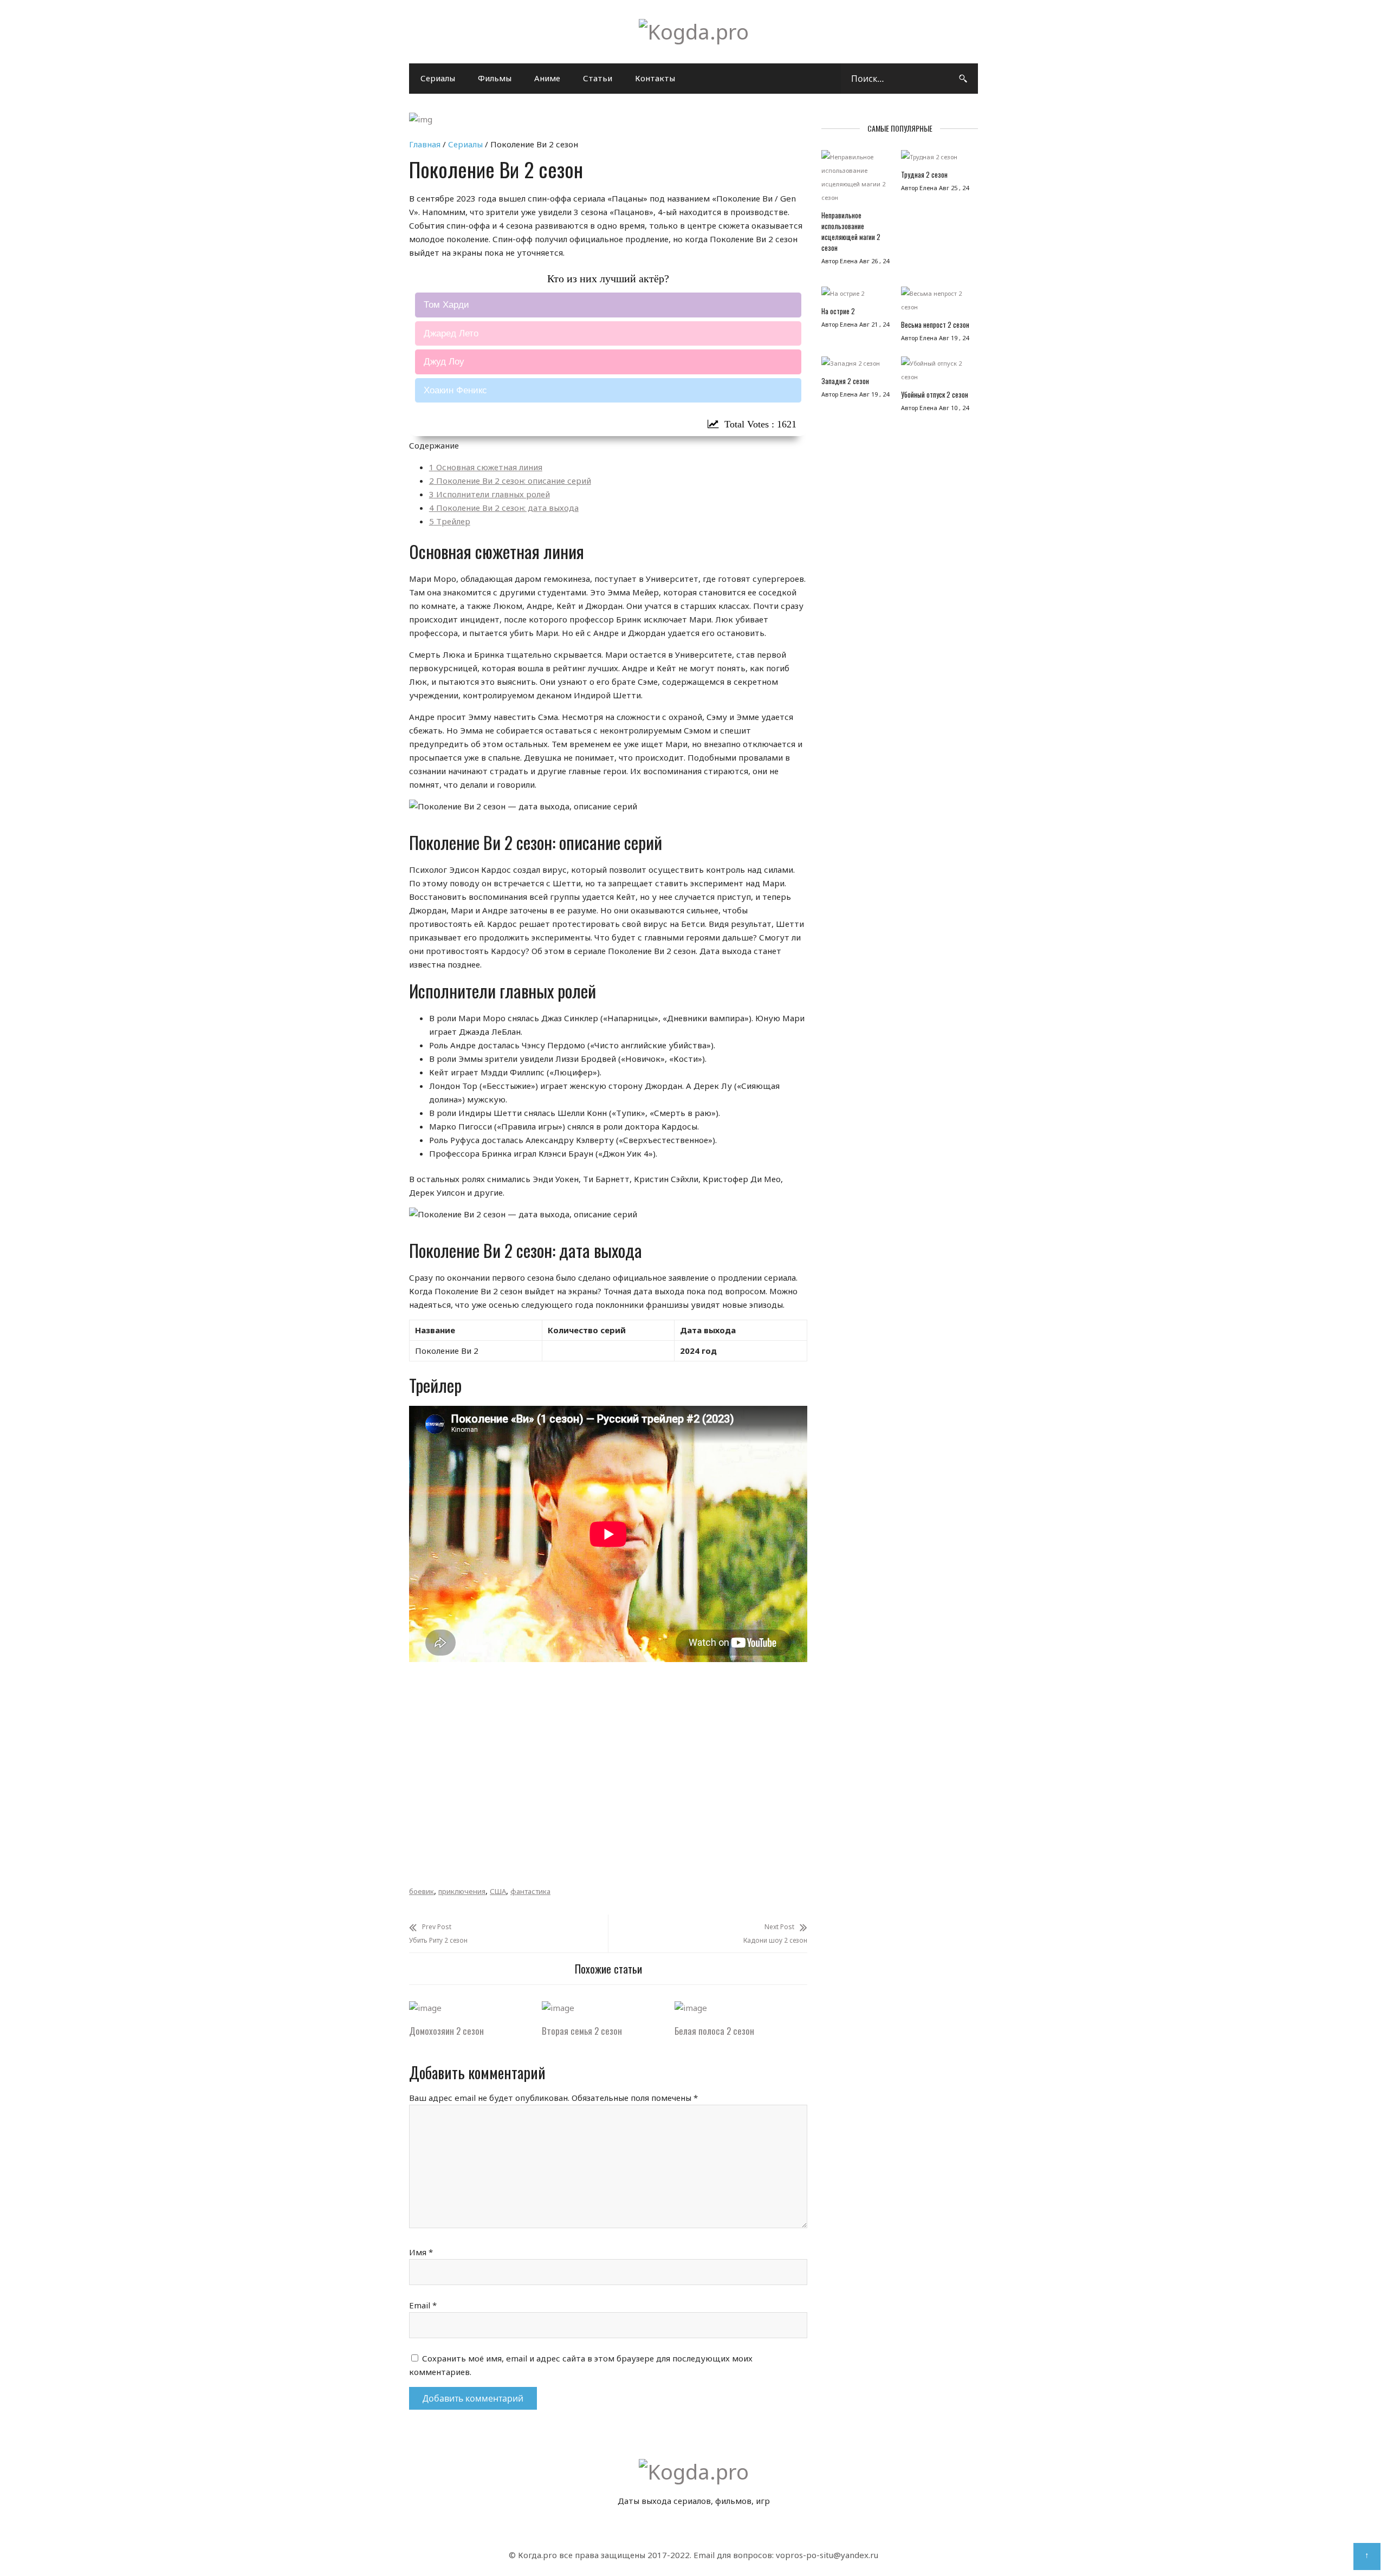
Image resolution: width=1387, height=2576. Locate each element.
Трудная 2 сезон (924, 174)
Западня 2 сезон (845, 381)
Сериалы (438, 78)
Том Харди (446, 305)
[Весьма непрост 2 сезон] (935, 303)
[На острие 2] (856, 296)
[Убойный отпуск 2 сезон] (935, 373)
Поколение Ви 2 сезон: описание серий (510, 481)
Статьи (598, 78)
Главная (425, 144)
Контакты (655, 78)
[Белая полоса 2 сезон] (691, 2008)
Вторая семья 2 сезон (582, 2031)
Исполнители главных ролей (490, 494)
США (498, 1891)
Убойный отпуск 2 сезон (935, 394)
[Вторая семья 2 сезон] (558, 2008)
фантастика (530, 1891)
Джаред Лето (451, 333)
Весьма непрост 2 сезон (935, 325)
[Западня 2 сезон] (856, 366)
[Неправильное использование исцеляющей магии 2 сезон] (856, 180)
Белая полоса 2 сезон (714, 2031)
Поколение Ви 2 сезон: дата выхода (504, 508)
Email (423, 2305)
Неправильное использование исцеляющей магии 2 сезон (851, 231)
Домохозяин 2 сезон (446, 2031)
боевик (422, 1891)
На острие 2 (838, 311)
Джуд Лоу (444, 362)
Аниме (547, 78)
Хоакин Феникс (455, 390)
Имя (421, 2252)
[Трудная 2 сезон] (935, 160)
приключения (462, 1891)
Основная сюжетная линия (486, 467)
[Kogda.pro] (694, 31)
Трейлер (450, 521)
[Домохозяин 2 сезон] (425, 2008)
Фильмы (495, 78)
